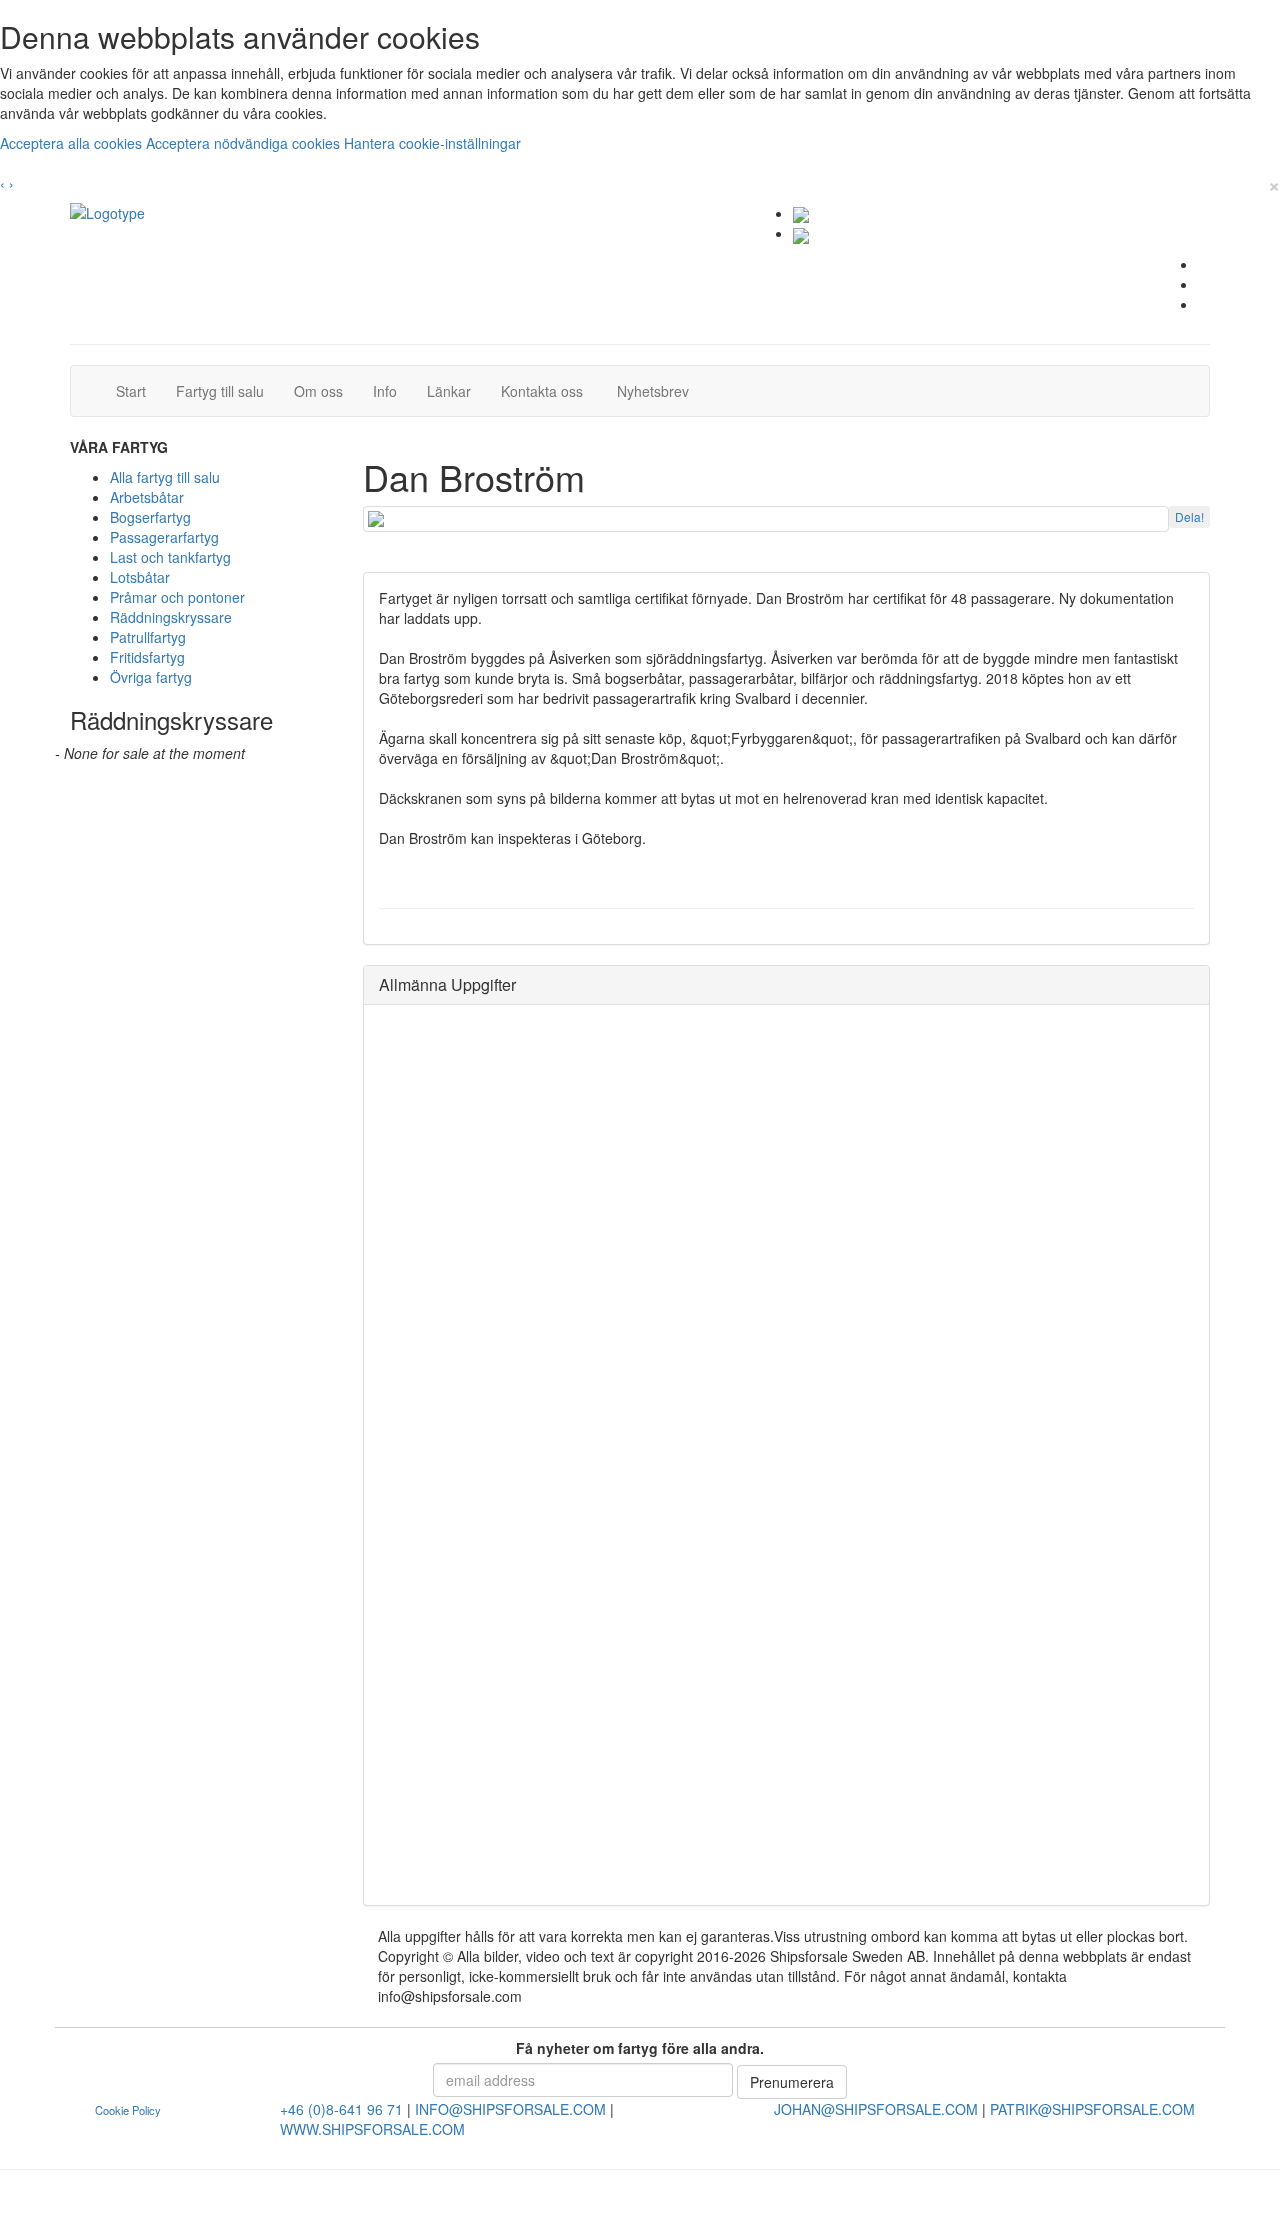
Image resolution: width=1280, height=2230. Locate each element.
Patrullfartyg (148, 637)
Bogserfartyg (150, 517)
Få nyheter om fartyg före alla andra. (640, 2048)
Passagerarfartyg (164, 537)
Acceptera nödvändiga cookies (245, 143)
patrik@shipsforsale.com (1092, 2109)
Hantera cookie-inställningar (432, 143)
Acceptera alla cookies (73, 143)
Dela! (1189, 516)
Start (138, 390)
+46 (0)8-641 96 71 (341, 2109)
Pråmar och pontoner (177, 597)
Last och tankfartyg (170, 557)
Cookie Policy (128, 2110)
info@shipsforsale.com (510, 2109)
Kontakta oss (549, 390)
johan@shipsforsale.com (876, 2109)
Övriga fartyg (151, 677)
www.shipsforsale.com (372, 2129)
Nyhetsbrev (658, 390)
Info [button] (385, 391)
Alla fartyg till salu (165, 477)
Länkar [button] (449, 391)
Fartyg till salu (227, 390)
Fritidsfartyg (147, 657)
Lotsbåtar (140, 577)
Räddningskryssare (171, 617)
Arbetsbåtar (147, 497)
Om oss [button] (318, 391)
